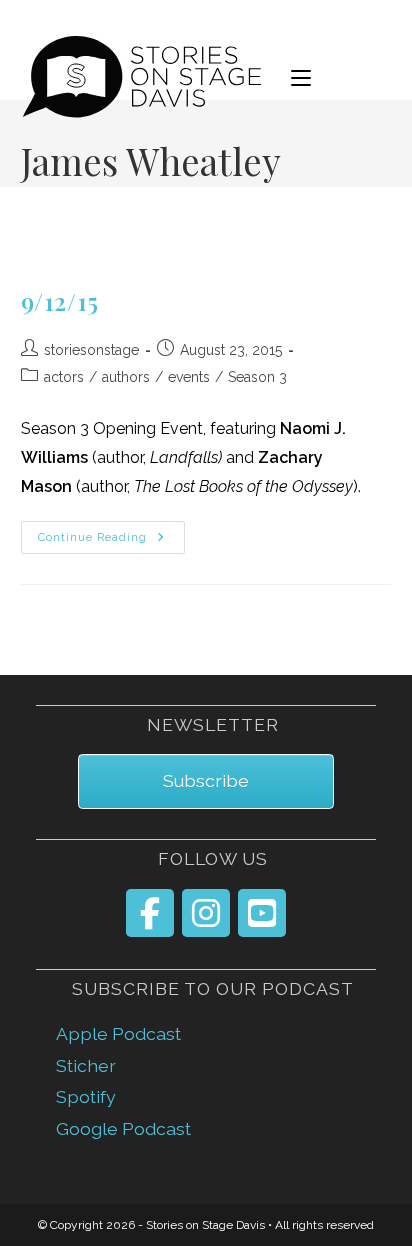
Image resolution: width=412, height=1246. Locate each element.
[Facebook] (150, 913)
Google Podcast (123, 1128)
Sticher (86, 1065)
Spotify (86, 1096)
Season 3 (257, 377)
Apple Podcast (118, 1033)
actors (64, 377)
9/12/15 (60, 301)
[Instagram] (206, 913)
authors (126, 377)
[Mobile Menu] (301, 77)
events (189, 377)
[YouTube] (262, 913)
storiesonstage (91, 350)
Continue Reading (112, 538)
